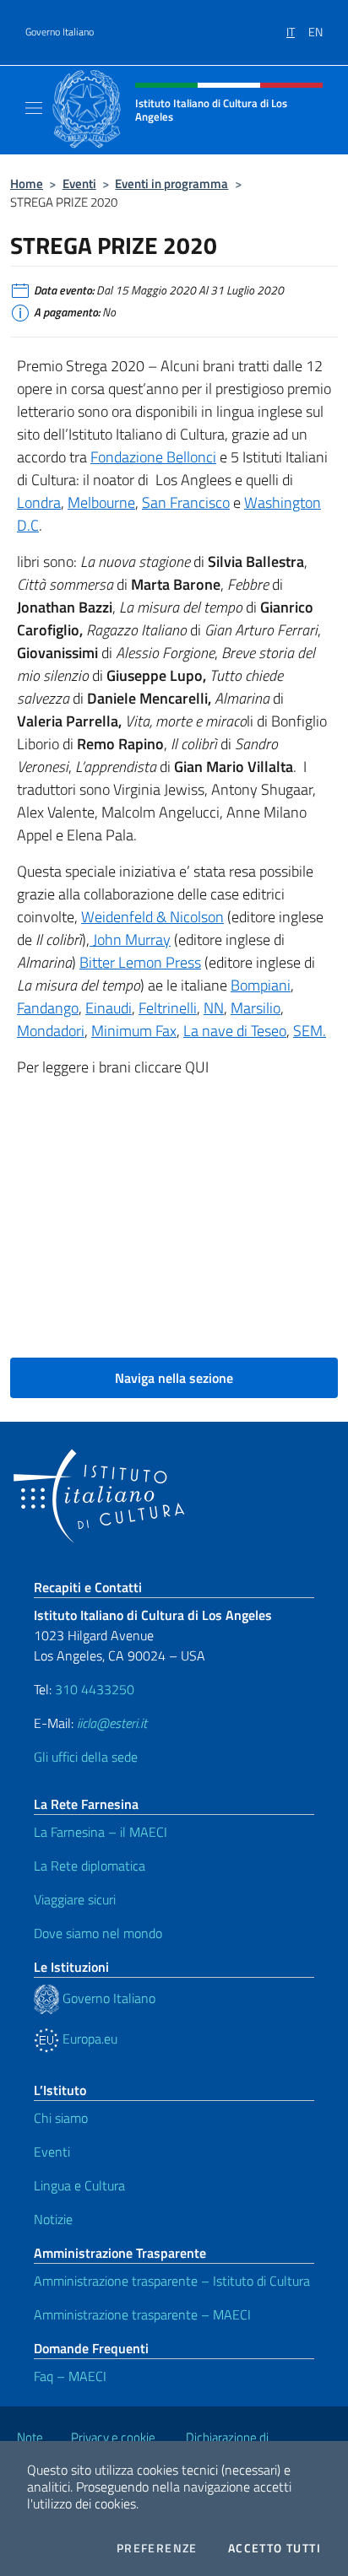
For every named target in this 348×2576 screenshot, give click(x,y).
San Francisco (186, 502)
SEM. (310, 1031)
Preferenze (157, 2548)
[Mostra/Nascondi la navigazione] (34, 108)
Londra (39, 502)
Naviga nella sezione (174, 1378)
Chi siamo (61, 2118)
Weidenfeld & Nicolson (152, 917)
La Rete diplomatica (90, 1866)
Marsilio (256, 1008)
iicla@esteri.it (112, 1723)
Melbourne (101, 502)
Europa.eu (88, 2039)
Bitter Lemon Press (140, 962)
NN (214, 1008)
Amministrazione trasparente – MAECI (142, 2314)
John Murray (130, 940)
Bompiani (261, 985)
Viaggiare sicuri (75, 1899)
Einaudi (109, 1008)
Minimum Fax (134, 1031)
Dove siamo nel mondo (98, 1933)
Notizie (53, 2219)
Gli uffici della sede (86, 1757)
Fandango (48, 1008)
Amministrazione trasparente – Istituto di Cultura (172, 2281)
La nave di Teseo (235, 1031)
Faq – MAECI (70, 2376)
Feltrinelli (168, 1008)
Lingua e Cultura (79, 2185)
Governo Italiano (60, 32)
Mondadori (51, 1031)
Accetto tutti (275, 2548)
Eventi (79, 184)
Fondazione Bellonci (153, 457)
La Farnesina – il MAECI (101, 1832)
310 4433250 (95, 1689)
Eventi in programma (171, 184)
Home (27, 184)
